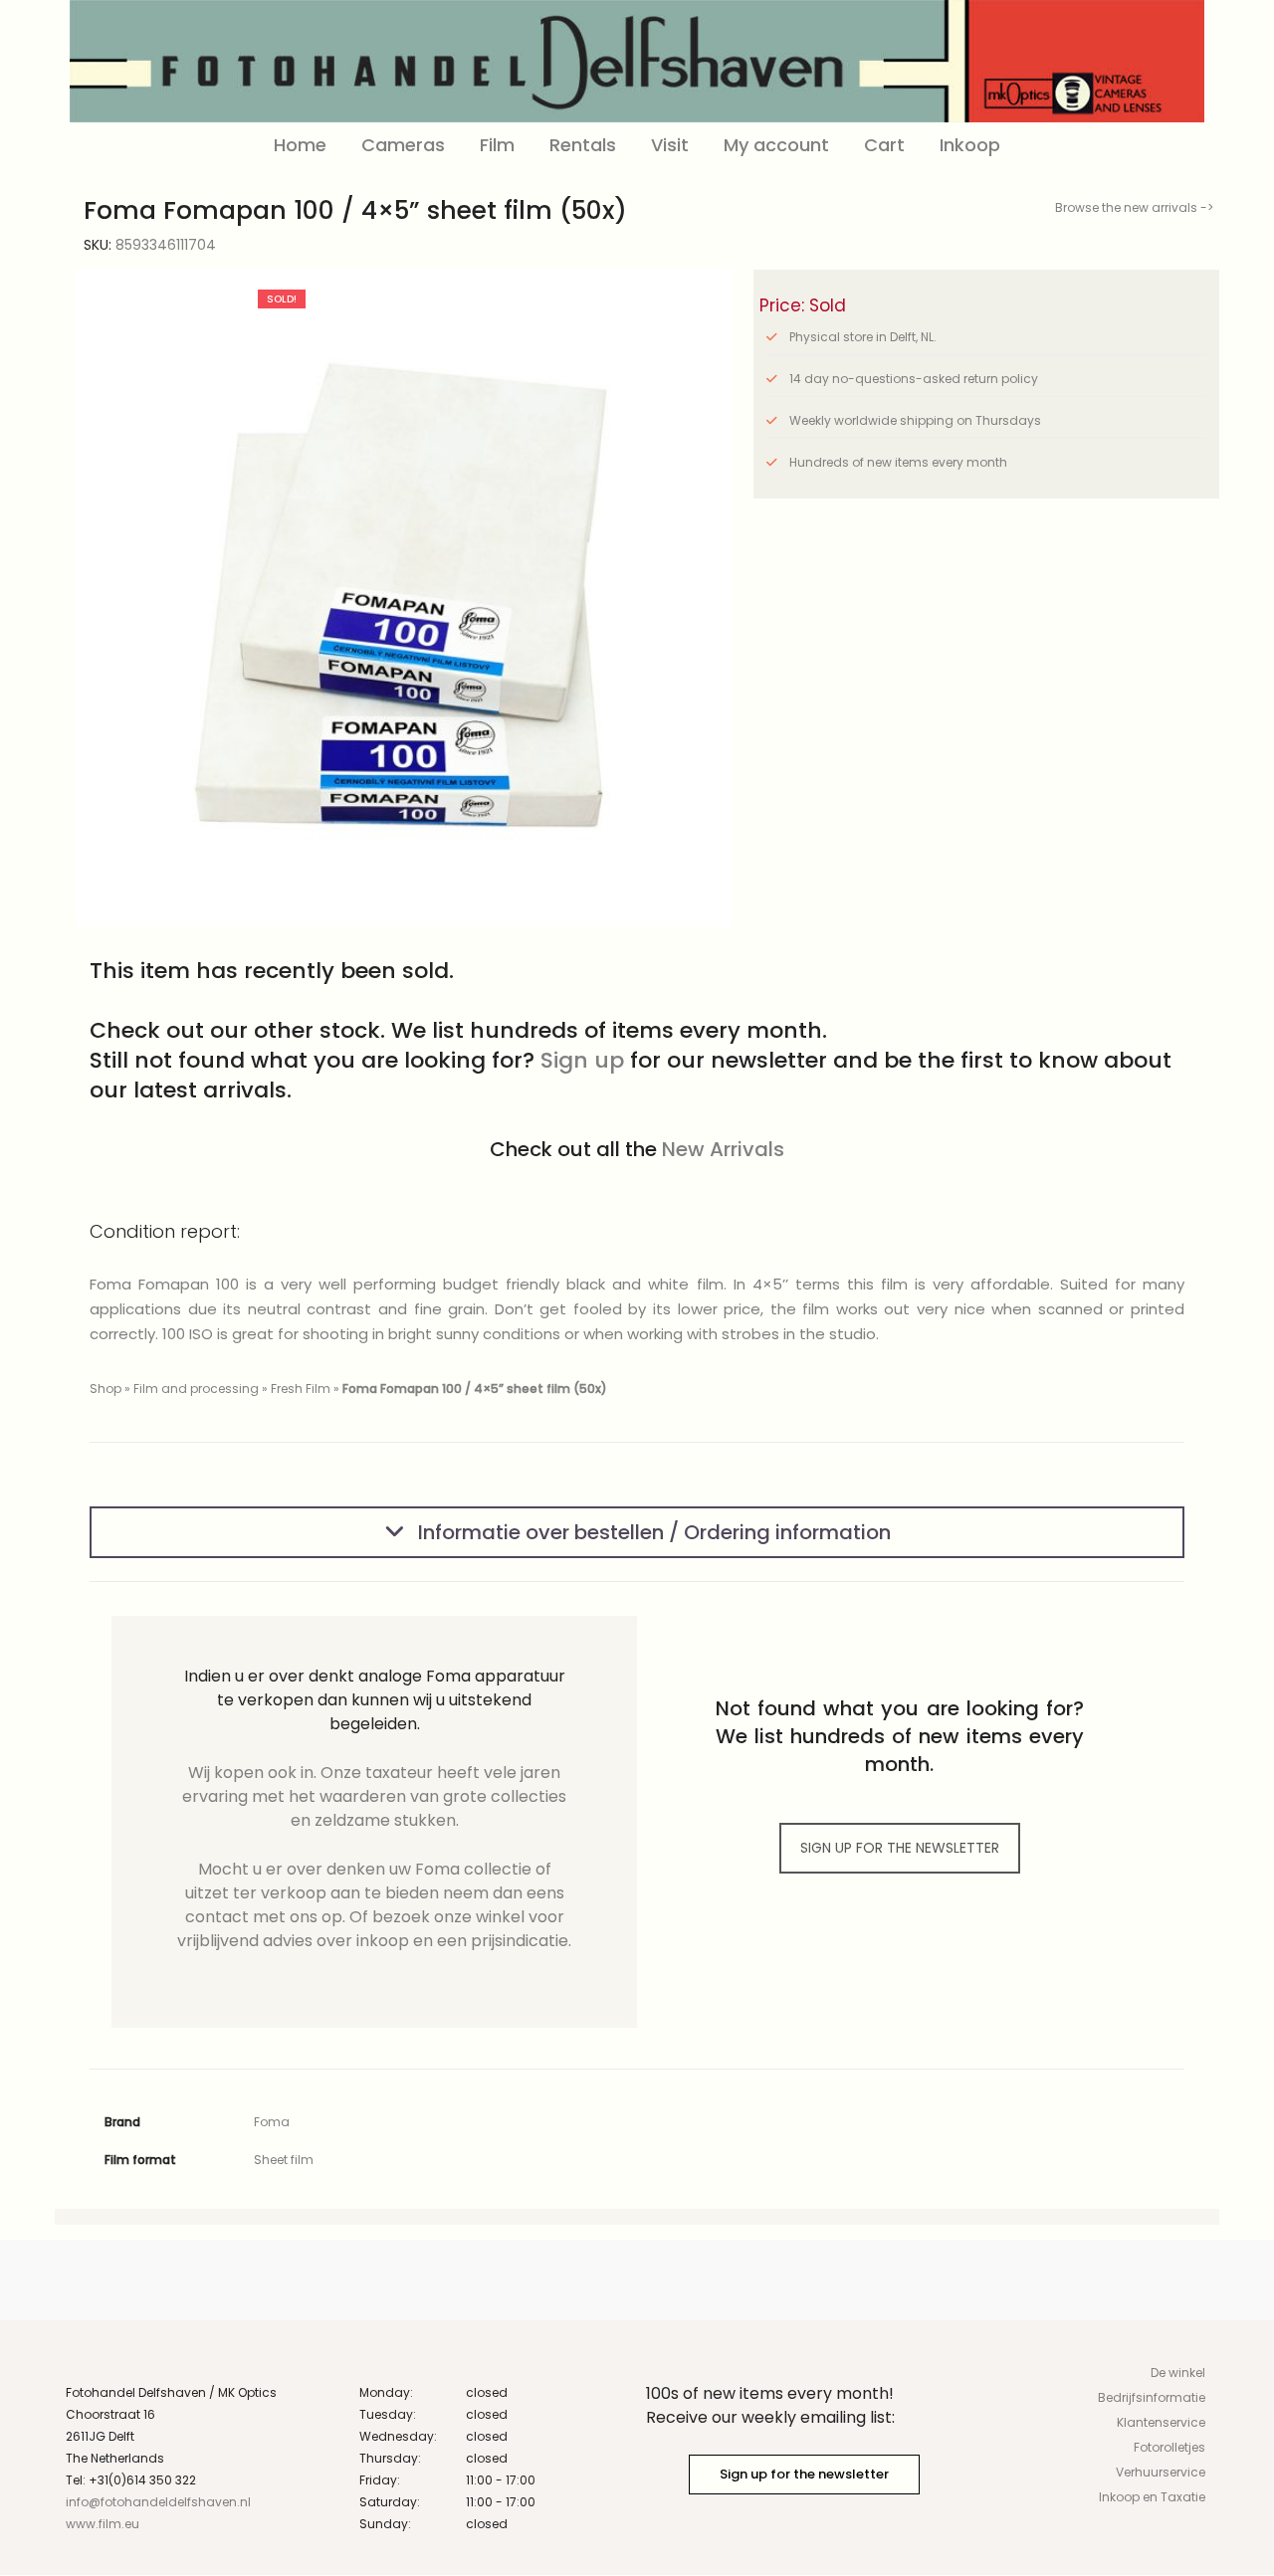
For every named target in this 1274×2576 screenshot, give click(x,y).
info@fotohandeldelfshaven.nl (158, 2502)
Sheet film (284, 2160)
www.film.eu (103, 2524)
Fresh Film (301, 1388)
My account (776, 145)
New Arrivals (723, 1149)
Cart (884, 145)
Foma (272, 2122)
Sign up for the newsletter (804, 2474)
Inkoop (970, 145)
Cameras (403, 145)
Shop (106, 1388)
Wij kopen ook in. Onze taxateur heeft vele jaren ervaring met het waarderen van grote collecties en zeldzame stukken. (374, 1796)
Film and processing (196, 1388)
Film (497, 145)
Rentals (583, 145)
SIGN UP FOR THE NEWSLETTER (900, 1848)
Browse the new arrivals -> (1134, 207)
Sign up (582, 1060)
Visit (670, 145)
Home (300, 145)
